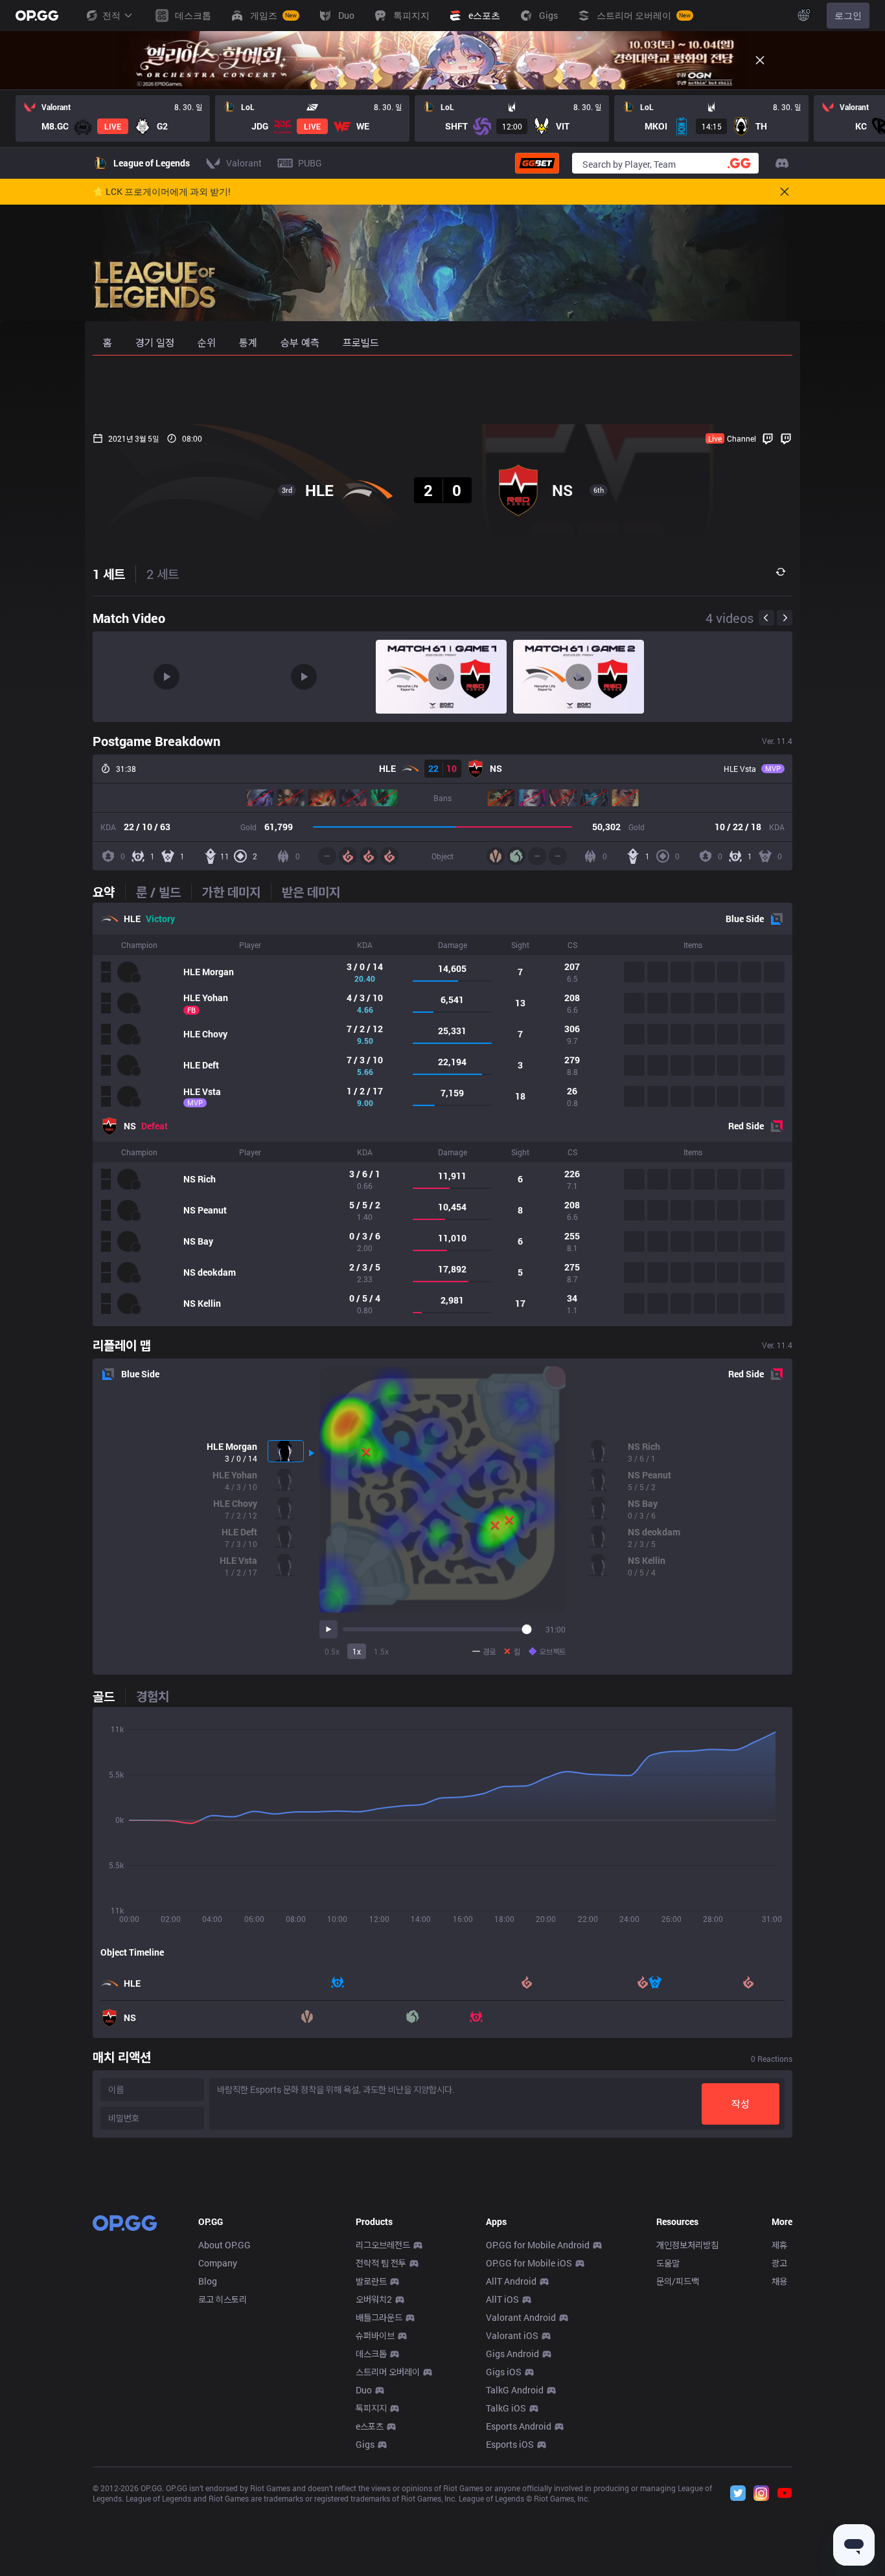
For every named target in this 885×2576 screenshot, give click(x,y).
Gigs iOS (504, 2372)
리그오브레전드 (383, 2245)
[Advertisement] (442, 390)
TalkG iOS (506, 2408)
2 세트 (163, 574)
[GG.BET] (537, 163)
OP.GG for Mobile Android (538, 2245)
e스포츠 (370, 2426)
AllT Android (511, 2281)
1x (357, 1651)
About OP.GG (224, 2245)
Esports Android (519, 2426)
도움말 (668, 2263)
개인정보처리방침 (687, 2245)
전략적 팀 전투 (381, 2263)
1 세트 (109, 574)
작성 (741, 2104)
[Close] (760, 60)
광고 (779, 2263)
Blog (208, 2281)
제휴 (779, 2245)
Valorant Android (521, 2317)
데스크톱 (371, 2354)
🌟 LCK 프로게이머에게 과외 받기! (162, 192)
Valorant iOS (512, 2335)
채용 (779, 2281)
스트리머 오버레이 (388, 2372)
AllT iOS (502, 2299)
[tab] (109, 892)
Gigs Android (512, 2354)
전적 (111, 15)
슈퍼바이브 (375, 2335)
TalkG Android (515, 2390)
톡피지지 (371, 2408)
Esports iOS (510, 2444)
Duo (364, 2390)
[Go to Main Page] (37, 16)
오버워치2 (374, 2299)
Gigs (365, 2444)
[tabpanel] (442, 1114)
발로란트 (371, 2281)
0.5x (332, 1651)
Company (218, 2263)
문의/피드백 (678, 2281)
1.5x (381, 1651)
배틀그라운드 (379, 2317)
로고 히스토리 (223, 2299)
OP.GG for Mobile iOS (529, 2263)
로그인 (848, 15)
